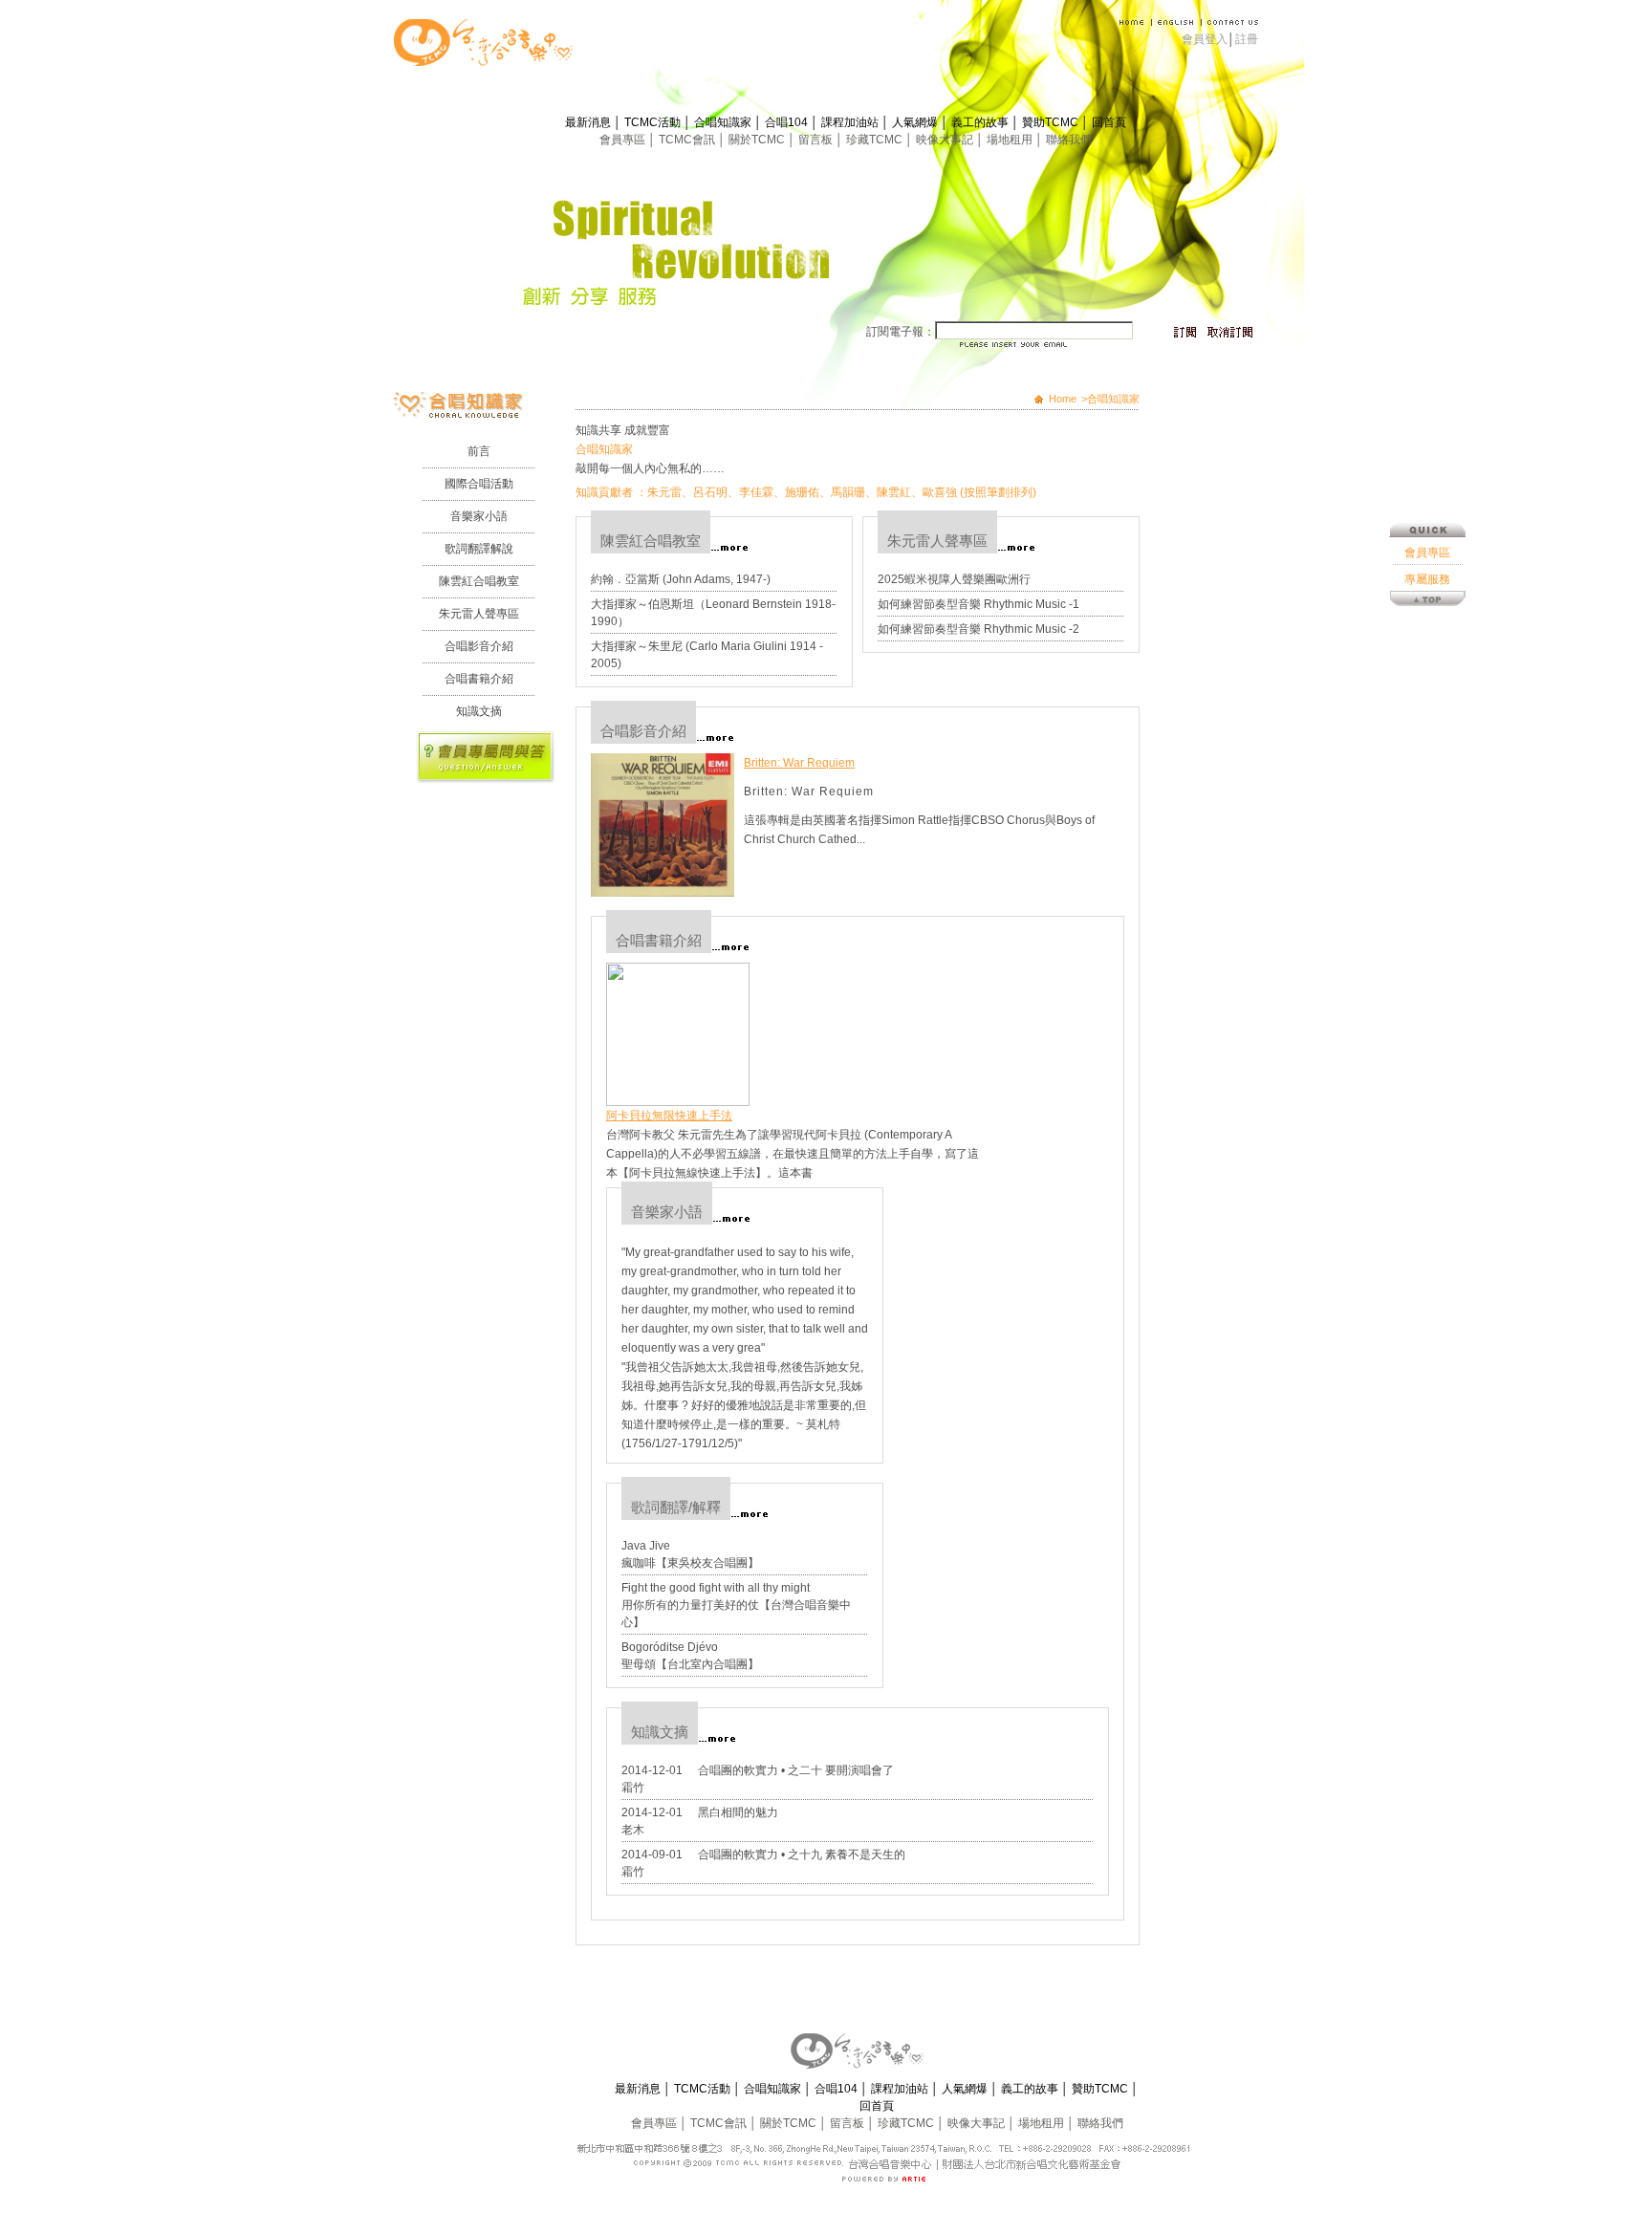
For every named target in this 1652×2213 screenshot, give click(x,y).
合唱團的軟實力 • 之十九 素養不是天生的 (802, 1855)
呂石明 (710, 492)
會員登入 (1205, 39)
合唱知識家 (724, 122)
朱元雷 (664, 492)
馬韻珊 (848, 492)
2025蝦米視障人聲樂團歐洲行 (954, 579)
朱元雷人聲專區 (479, 614)
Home (1063, 399)
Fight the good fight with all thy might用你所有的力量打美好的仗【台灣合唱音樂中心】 (736, 1605)
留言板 (817, 140)
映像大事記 (946, 140)
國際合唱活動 (479, 484)
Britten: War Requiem (799, 763)
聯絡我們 (1069, 140)
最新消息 (589, 122)
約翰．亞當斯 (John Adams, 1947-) (681, 579)
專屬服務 (1427, 579)
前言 (479, 451)
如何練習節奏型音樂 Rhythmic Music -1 (978, 604)
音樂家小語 (479, 516)
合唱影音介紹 (479, 646)
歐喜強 (940, 492)
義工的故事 (981, 122)
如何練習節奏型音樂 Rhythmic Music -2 (978, 629)
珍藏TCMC (876, 140)
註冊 (1247, 39)
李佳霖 (756, 492)
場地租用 (1011, 140)
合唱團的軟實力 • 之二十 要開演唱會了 (796, 1770)
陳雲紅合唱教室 (479, 581)
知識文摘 (479, 711)
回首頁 (1109, 122)
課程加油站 (851, 122)
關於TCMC (758, 140)
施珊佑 (802, 492)
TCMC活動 (654, 122)
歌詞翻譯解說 (479, 549)
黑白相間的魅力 (738, 1812)
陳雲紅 (894, 492)
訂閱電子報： (901, 332)
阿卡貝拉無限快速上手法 (669, 1116)
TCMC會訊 (688, 140)
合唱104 (788, 122)
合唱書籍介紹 (479, 679)
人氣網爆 (916, 122)
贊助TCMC (1052, 122)
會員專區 (624, 140)
